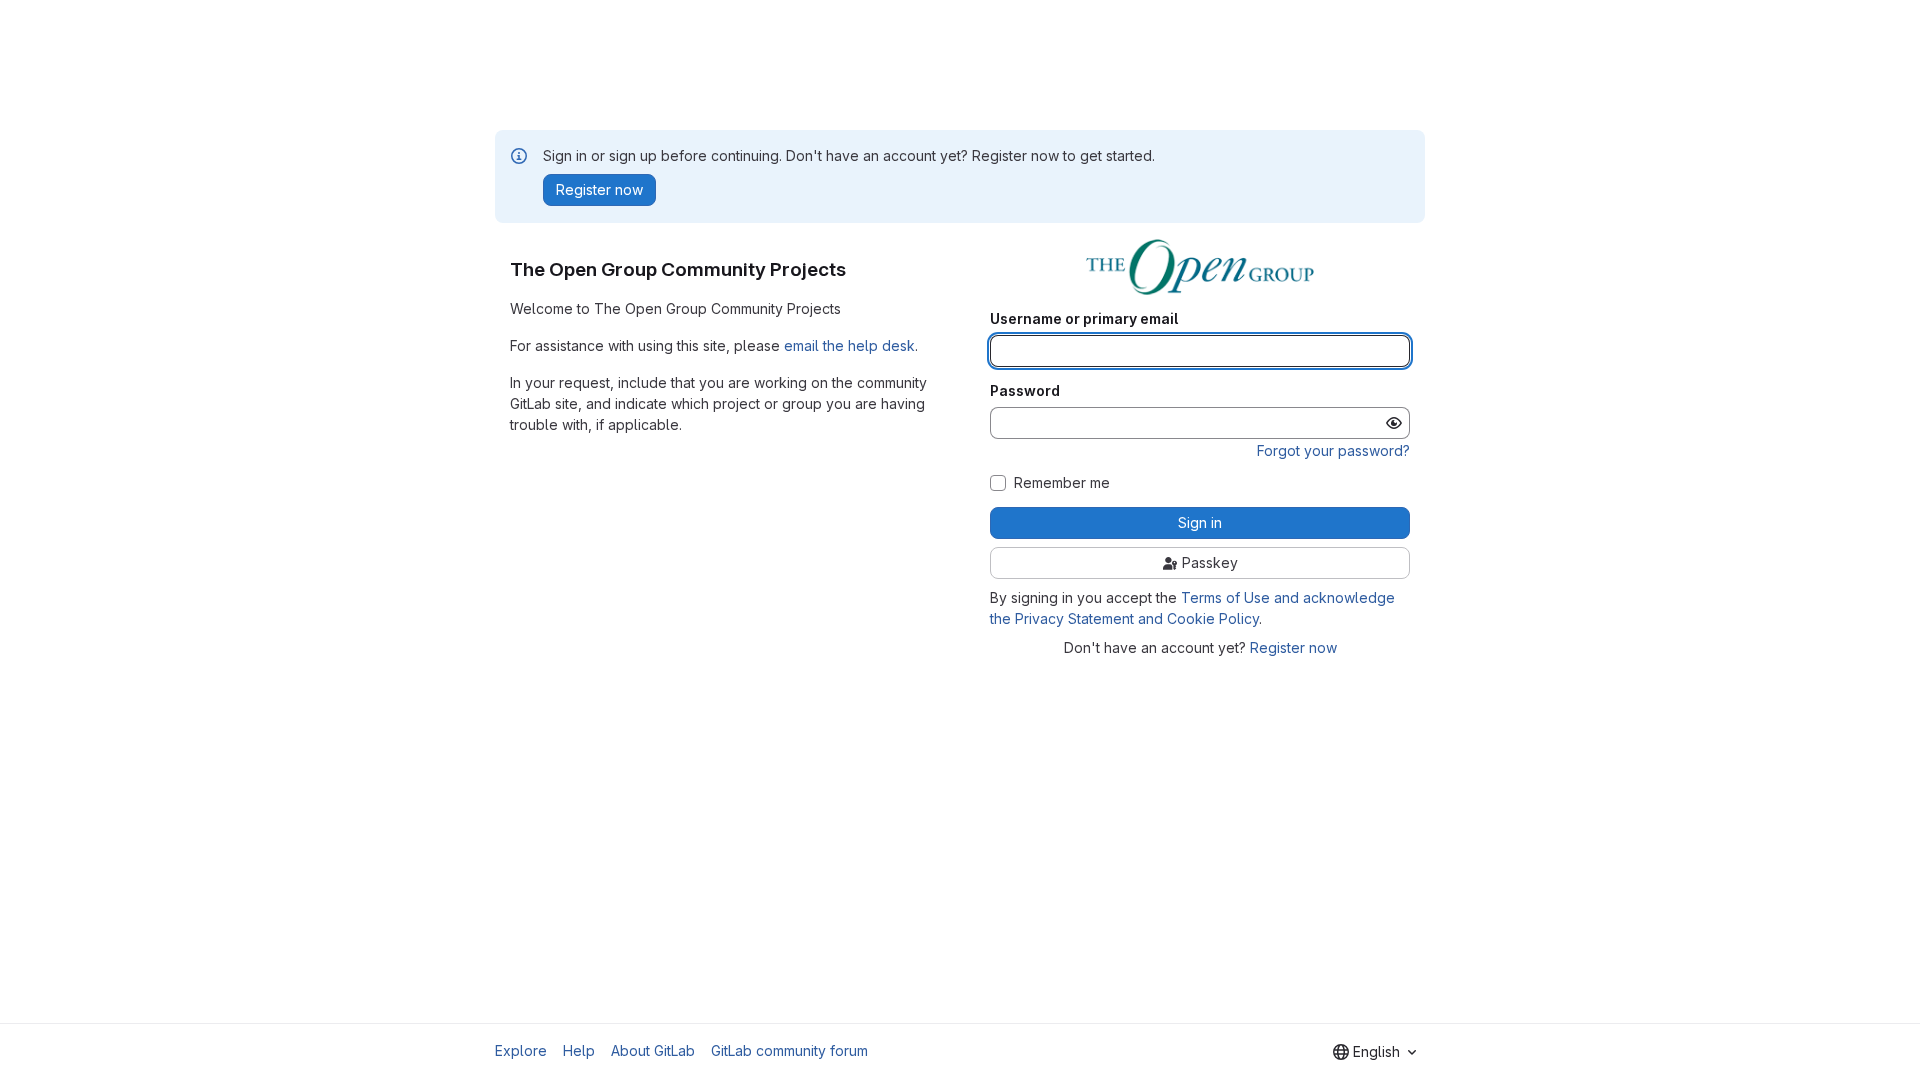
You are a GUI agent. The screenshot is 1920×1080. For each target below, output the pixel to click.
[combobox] (1374, 1052)
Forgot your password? (1333, 450)
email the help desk (849, 345)
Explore (521, 1050)
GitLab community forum (789, 1050)
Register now (1293, 647)
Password (1025, 391)
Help (579, 1050)
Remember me (1062, 483)
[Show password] (1394, 423)
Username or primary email (1084, 319)
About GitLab (653, 1050)
